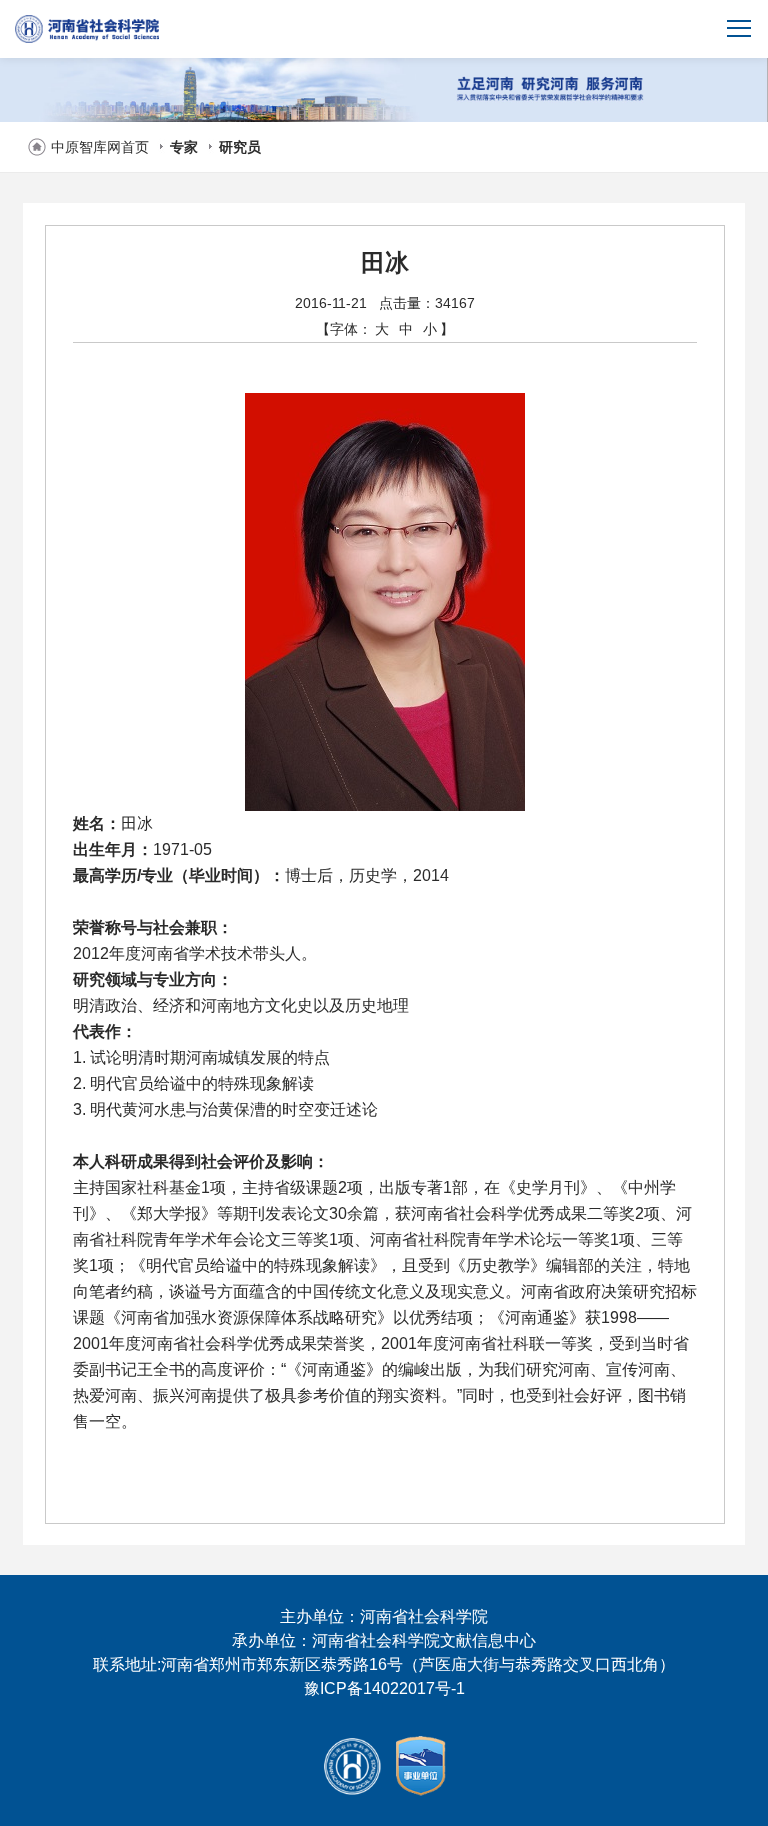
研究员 (240, 147)
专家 (184, 147)
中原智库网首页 (100, 147)
